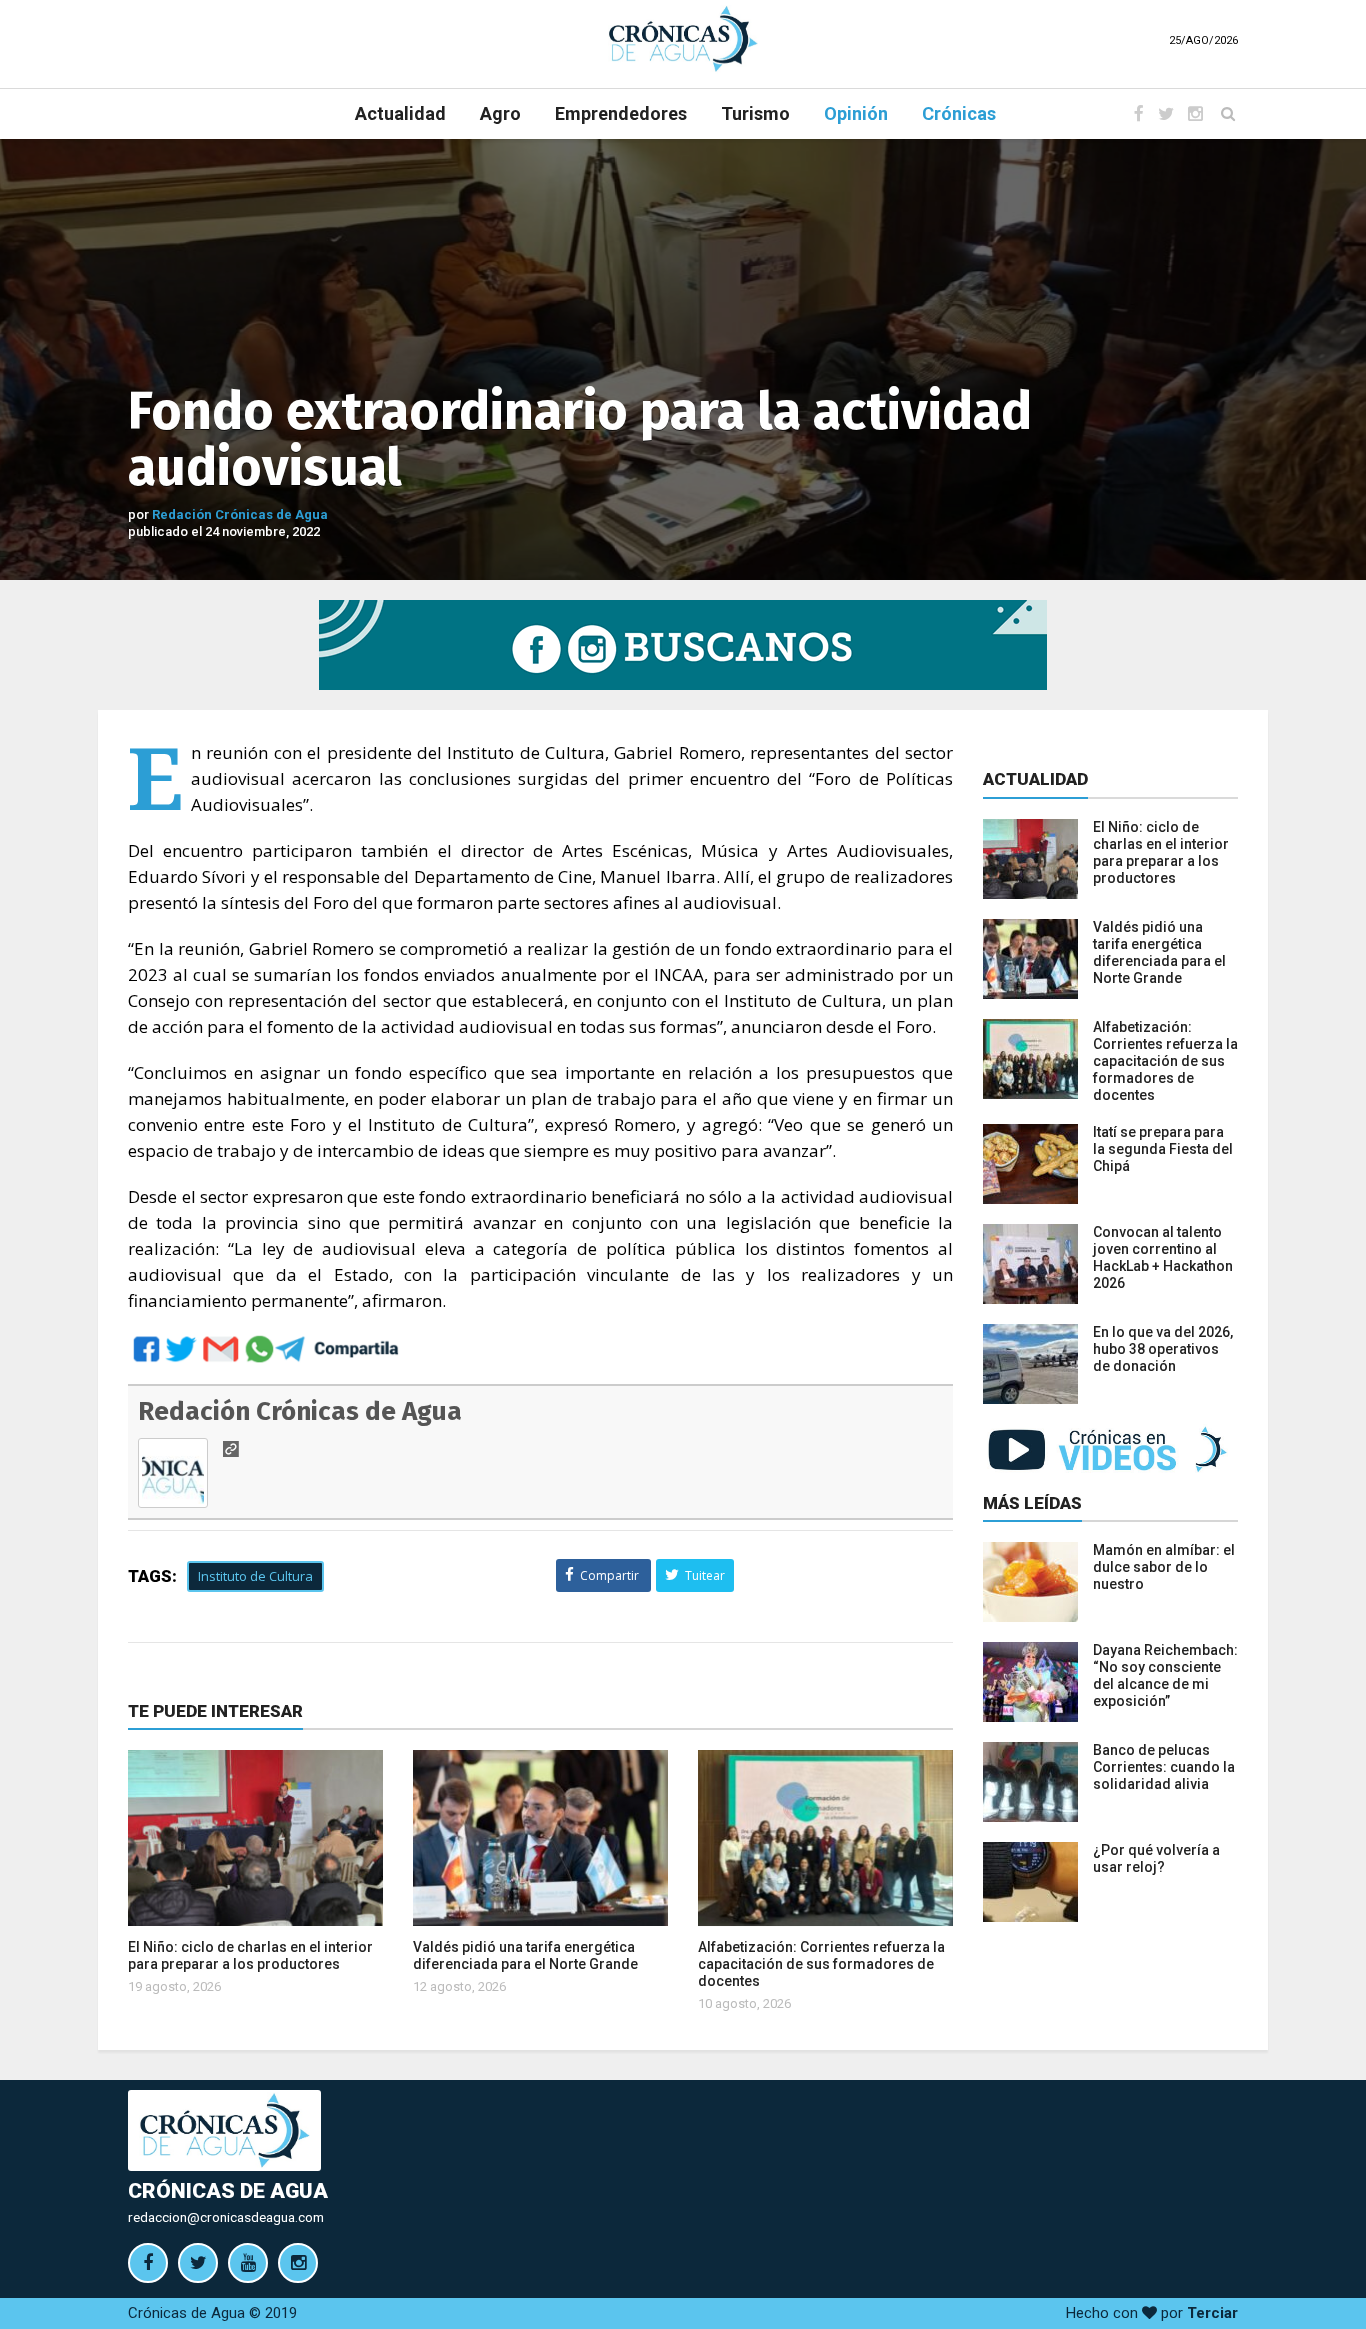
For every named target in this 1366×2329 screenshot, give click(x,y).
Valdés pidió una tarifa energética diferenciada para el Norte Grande (525, 1955)
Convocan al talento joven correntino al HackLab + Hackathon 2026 (1163, 1257)
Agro (500, 113)
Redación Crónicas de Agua (240, 514)
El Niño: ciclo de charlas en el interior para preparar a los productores (250, 1955)
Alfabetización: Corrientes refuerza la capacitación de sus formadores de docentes (821, 1964)
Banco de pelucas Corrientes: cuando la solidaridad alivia (1164, 1767)
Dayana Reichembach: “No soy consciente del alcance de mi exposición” (1165, 1675)
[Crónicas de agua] (683, 38)
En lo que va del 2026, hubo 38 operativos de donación (1163, 1349)
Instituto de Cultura (255, 1576)
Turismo (755, 113)
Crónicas (959, 113)
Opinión (856, 113)
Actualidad (400, 113)
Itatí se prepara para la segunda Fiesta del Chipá (1163, 1149)
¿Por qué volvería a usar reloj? (1156, 1858)
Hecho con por (1152, 2313)
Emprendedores (621, 113)
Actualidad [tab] (1035, 779)
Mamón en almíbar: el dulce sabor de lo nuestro (1164, 1567)
